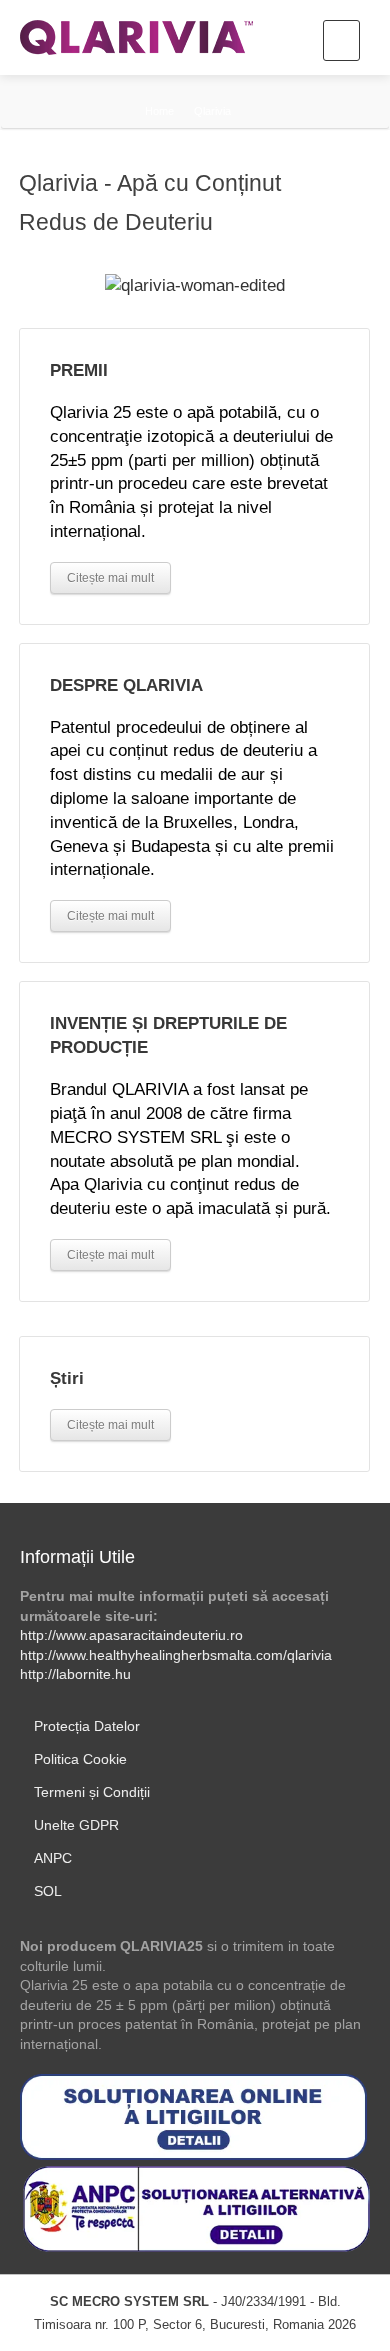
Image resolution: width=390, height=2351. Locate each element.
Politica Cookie (80, 1759)
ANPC (53, 1858)
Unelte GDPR (76, 1825)
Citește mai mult (110, 1425)
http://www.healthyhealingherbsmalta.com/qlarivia (176, 1655)
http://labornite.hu (75, 1674)
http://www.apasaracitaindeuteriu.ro (131, 1635)
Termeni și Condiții (92, 1792)
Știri (67, 1378)
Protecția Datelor (87, 1726)
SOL (48, 1891)
